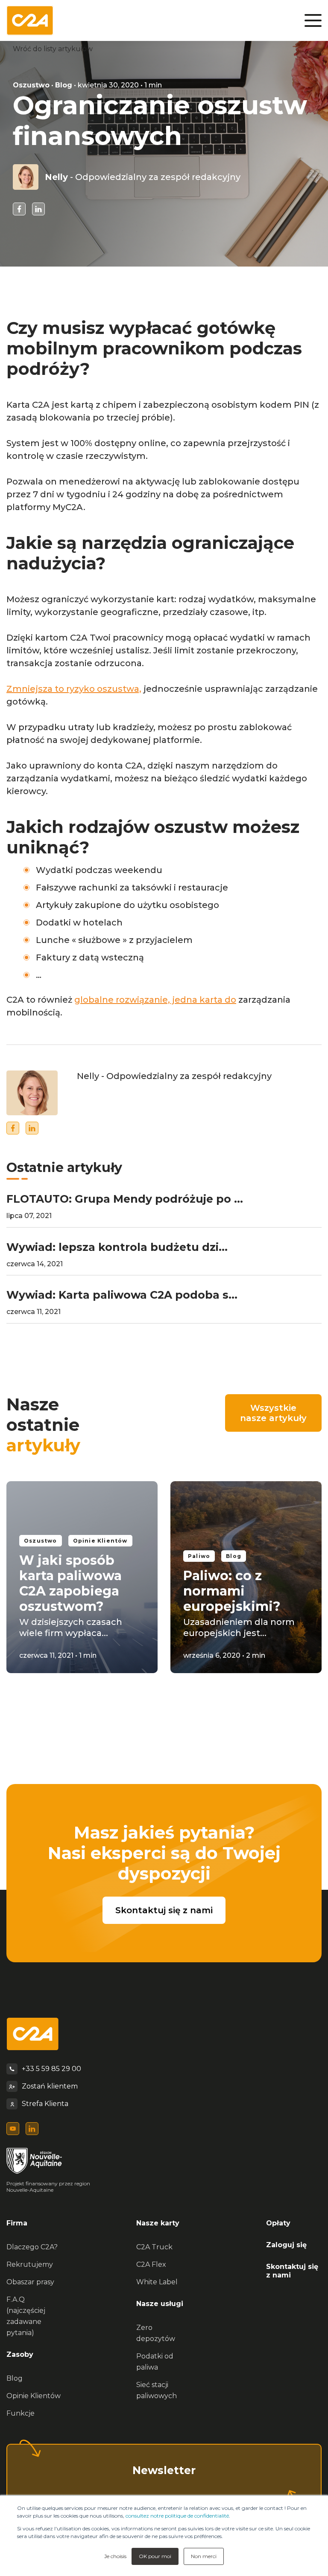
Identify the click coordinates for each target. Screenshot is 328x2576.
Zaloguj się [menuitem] (286, 2245)
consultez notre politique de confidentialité (177, 2516)
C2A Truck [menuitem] (154, 2247)
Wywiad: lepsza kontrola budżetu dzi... (117, 1247)
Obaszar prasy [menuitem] (30, 2282)
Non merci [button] (204, 2556)
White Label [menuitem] (157, 2282)
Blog (64, 85)
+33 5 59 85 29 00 (51, 2069)
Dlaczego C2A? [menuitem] (32, 2247)
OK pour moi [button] (155, 2556)
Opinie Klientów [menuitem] (34, 2396)
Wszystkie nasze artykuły (273, 1413)
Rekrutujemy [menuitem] (30, 2264)
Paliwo (199, 1556)
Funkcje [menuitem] (20, 2413)
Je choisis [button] (115, 2556)
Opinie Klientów (100, 1541)
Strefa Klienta (45, 2104)
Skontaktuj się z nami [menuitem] (292, 2271)
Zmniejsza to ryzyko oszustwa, (74, 689)
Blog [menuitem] (15, 2378)
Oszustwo (31, 85)
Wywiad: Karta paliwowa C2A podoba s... (122, 1295)
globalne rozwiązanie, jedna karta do (155, 1000)
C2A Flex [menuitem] (151, 2264)
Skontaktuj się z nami (164, 1910)
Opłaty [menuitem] (278, 2223)
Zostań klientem (50, 2086)
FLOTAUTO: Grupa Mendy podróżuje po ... (125, 1199)
